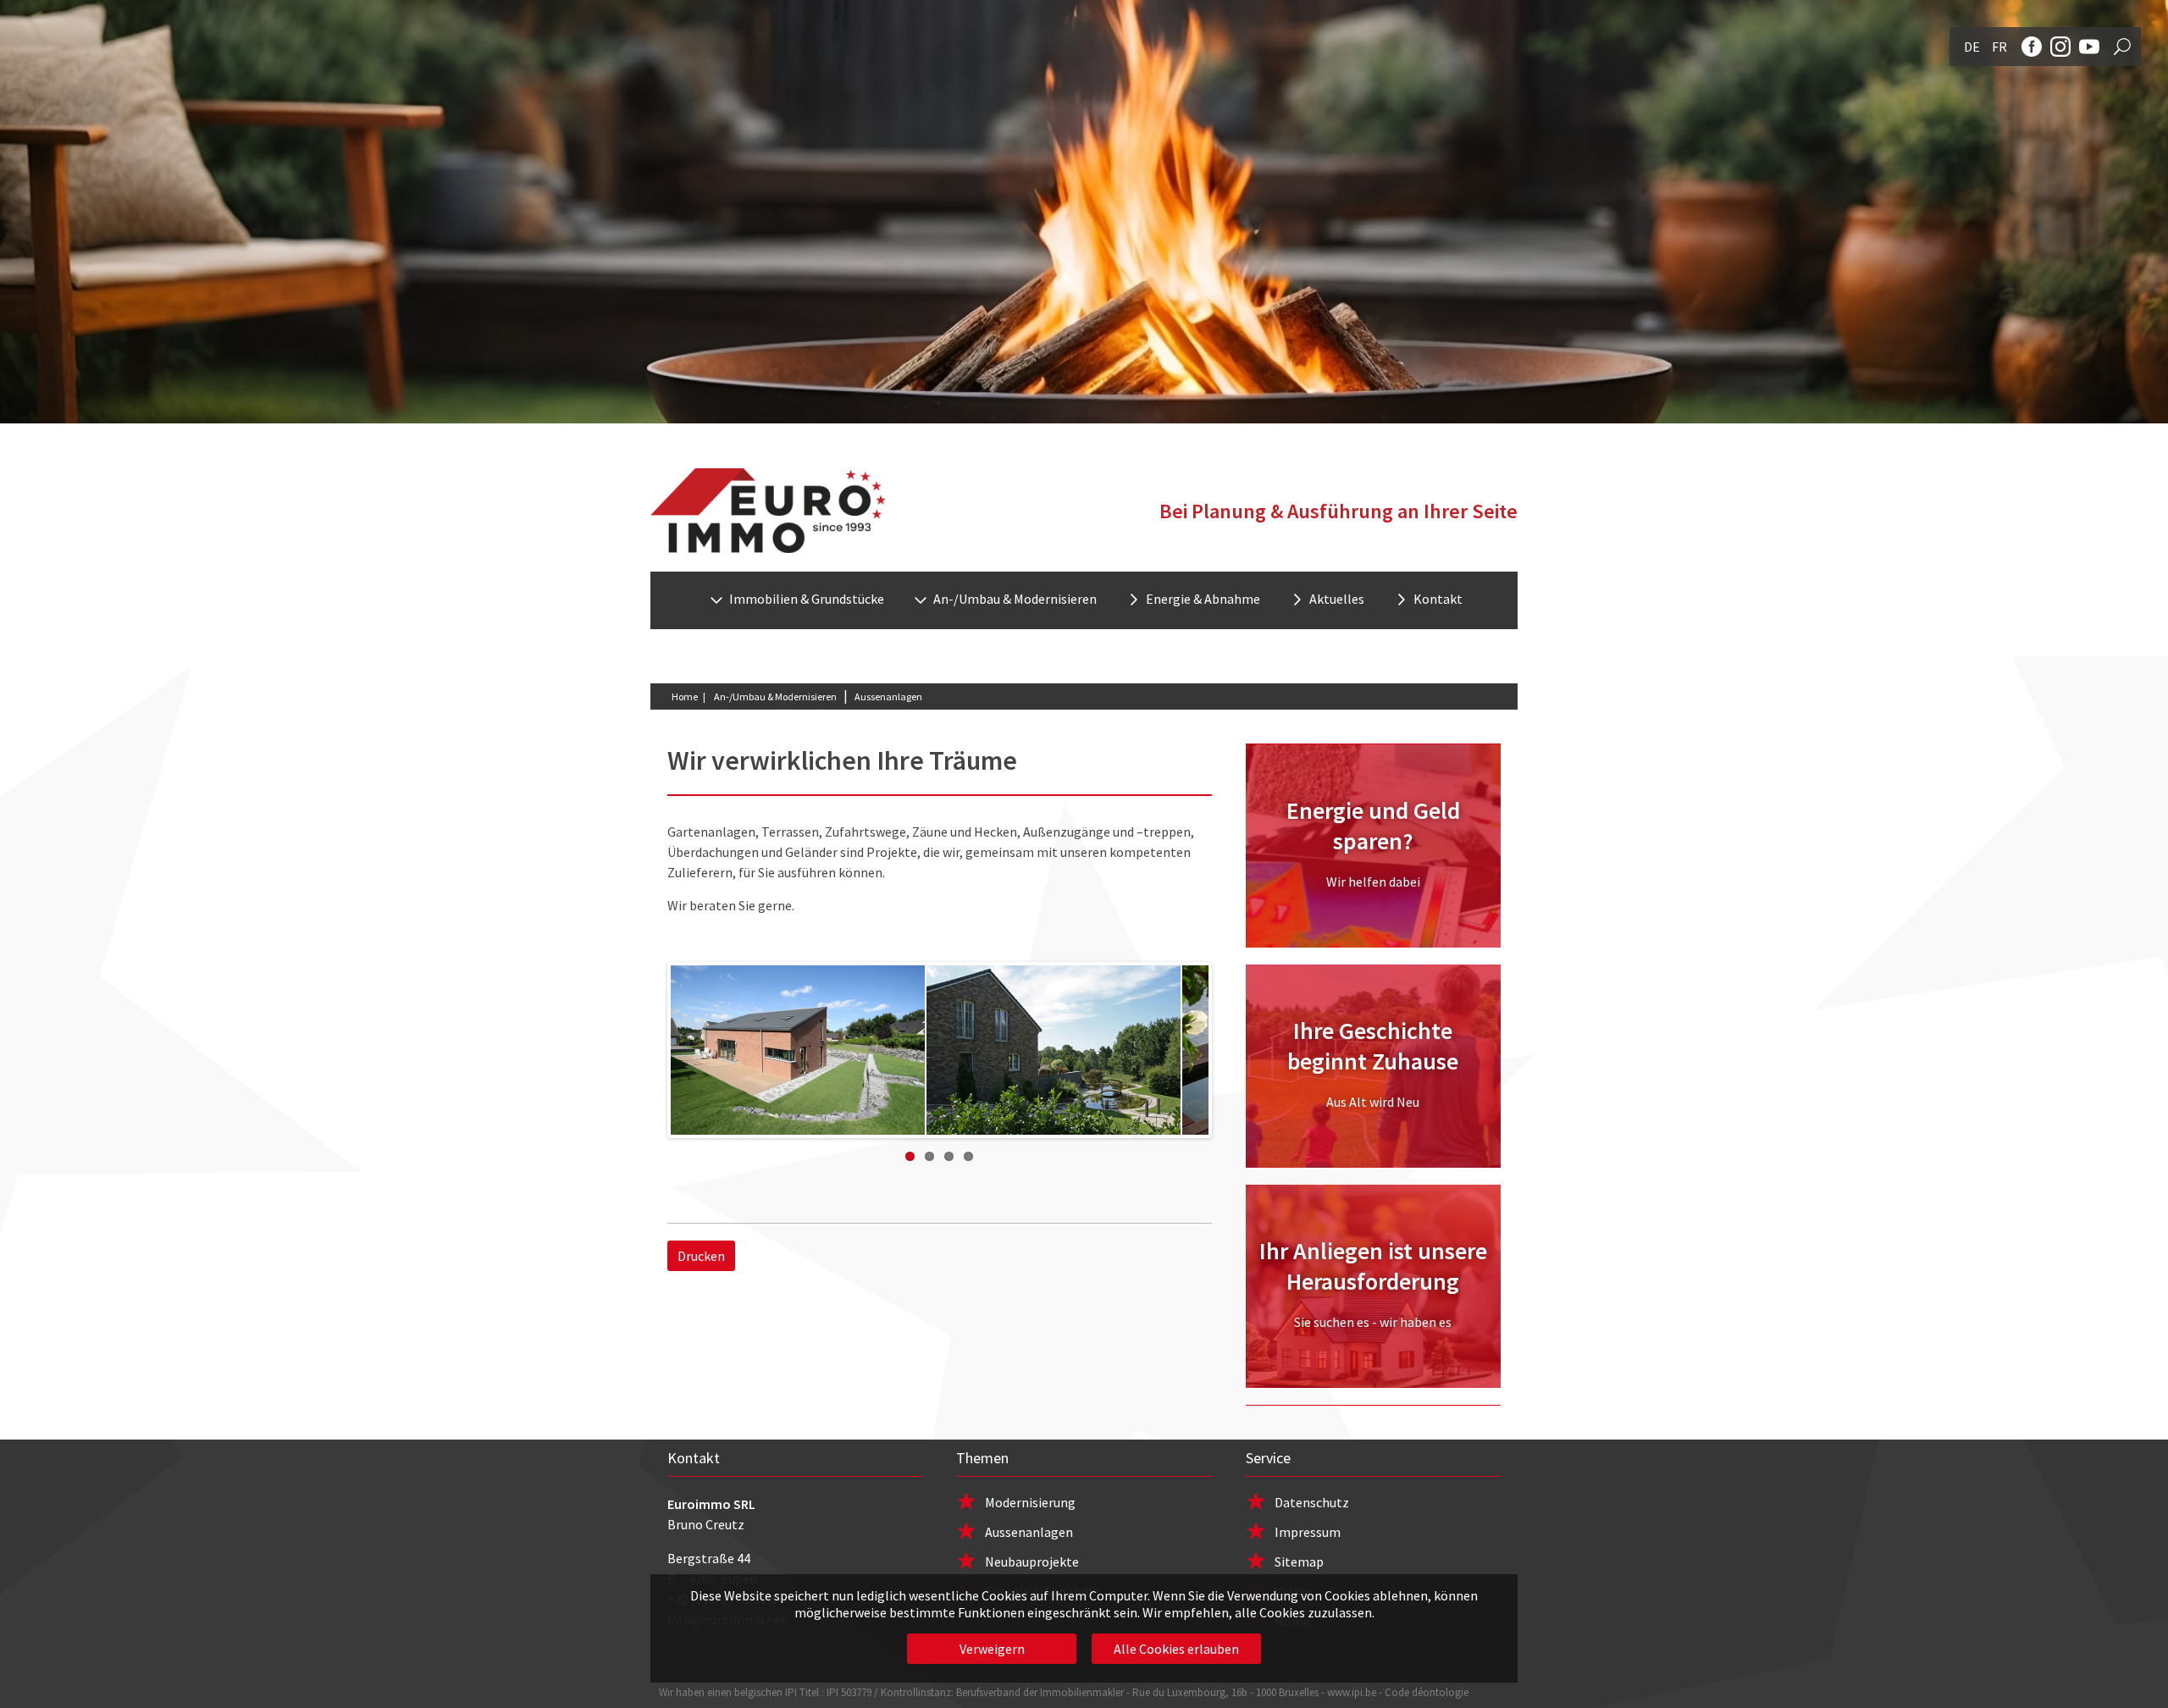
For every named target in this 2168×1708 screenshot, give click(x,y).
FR (1999, 47)
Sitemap (1299, 1562)
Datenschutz (1312, 1502)
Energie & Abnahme (1203, 599)
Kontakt (1438, 599)
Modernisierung (1030, 1502)
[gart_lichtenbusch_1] (799, 1050)
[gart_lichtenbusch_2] (1054, 1050)
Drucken (701, 1256)
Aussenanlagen (1029, 1532)
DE (1972, 47)
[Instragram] (2060, 47)
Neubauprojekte (1032, 1562)
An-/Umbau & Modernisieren (775, 696)
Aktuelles (1337, 599)
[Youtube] (2089, 47)
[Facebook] (2032, 47)
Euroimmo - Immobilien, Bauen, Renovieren (768, 511)
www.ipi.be (1352, 1692)
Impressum (1308, 1532)
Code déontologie (1427, 1692)
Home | (689, 696)
